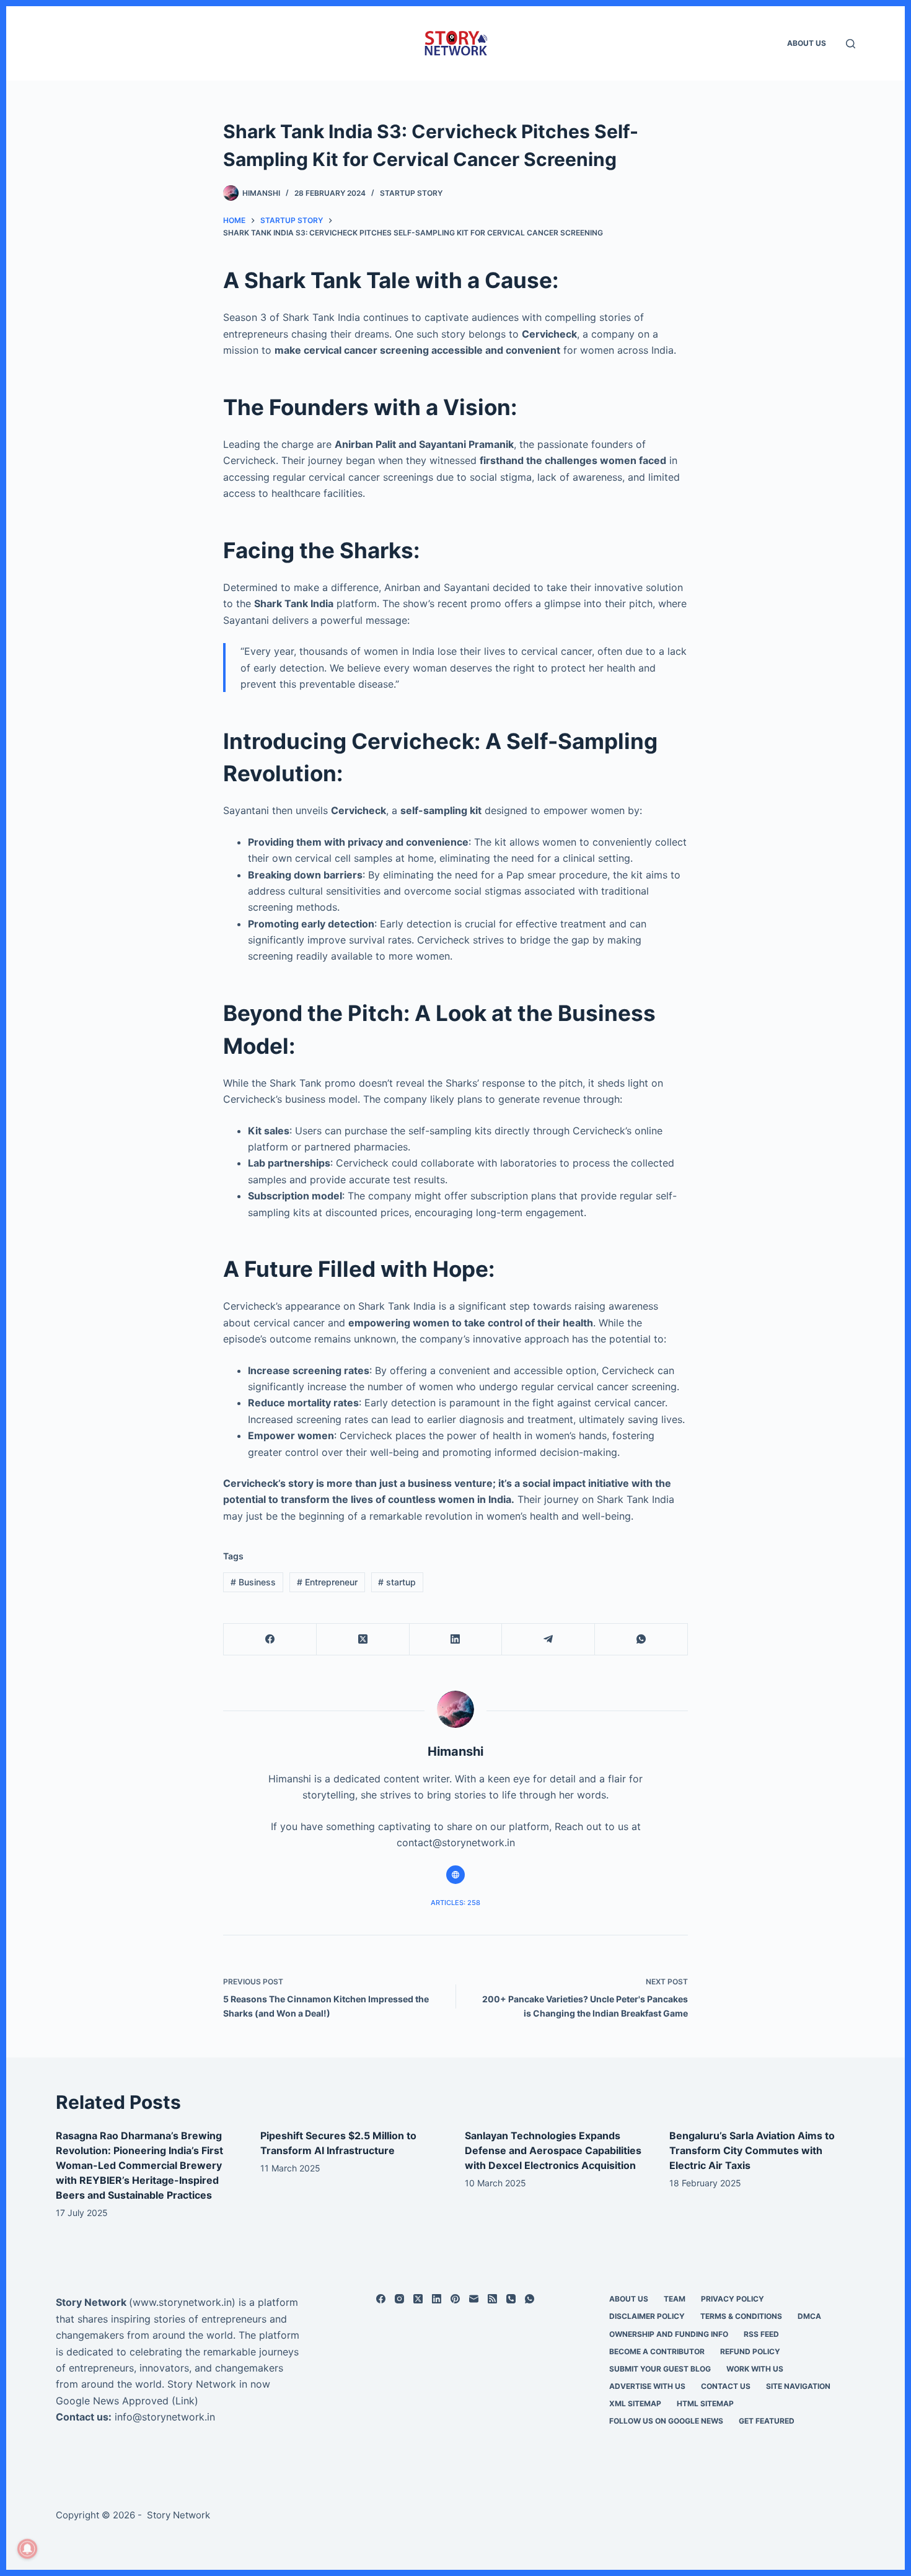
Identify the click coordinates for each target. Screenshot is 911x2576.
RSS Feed (761, 2334)
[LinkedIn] (456, 1640)
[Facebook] (270, 1640)
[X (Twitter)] (363, 1640)
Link (185, 2401)
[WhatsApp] (641, 1640)
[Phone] (511, 2299)
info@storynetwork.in (165, 2417)
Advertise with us (647, 2386)
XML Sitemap (635, 2403)
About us (807, 43)
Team (675, 2299)
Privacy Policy (733, 2299)
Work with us (755, 2369)
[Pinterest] (455, 2299)
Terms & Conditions (741, 2316)
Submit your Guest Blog (660, 2369)
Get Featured (767, 2421)
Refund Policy (750, 2351)
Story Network (91, 2302)
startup (397, 1582)
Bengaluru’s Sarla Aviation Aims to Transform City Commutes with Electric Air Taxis (752, 2150)
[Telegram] (548, 1640)
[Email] (474, 2299)
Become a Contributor (657, 2351)
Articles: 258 (455, 1903)
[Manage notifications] (27, 2549)
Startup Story (411, 193)
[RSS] (492, 2299)
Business (253, 1582)
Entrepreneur (327, 1582)
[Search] (851, 44)
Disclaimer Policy (647, 2316)
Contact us (726, 2386)
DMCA (809, 2316)
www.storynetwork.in (182, 2302)
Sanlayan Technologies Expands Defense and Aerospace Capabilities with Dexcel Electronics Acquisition (553, 2150)
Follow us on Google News (666, 2421)
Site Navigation (798, 2386)
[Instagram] (399, 2299)
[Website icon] (455, 1875)
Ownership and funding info (669, 2334)
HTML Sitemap (705, 2403)
